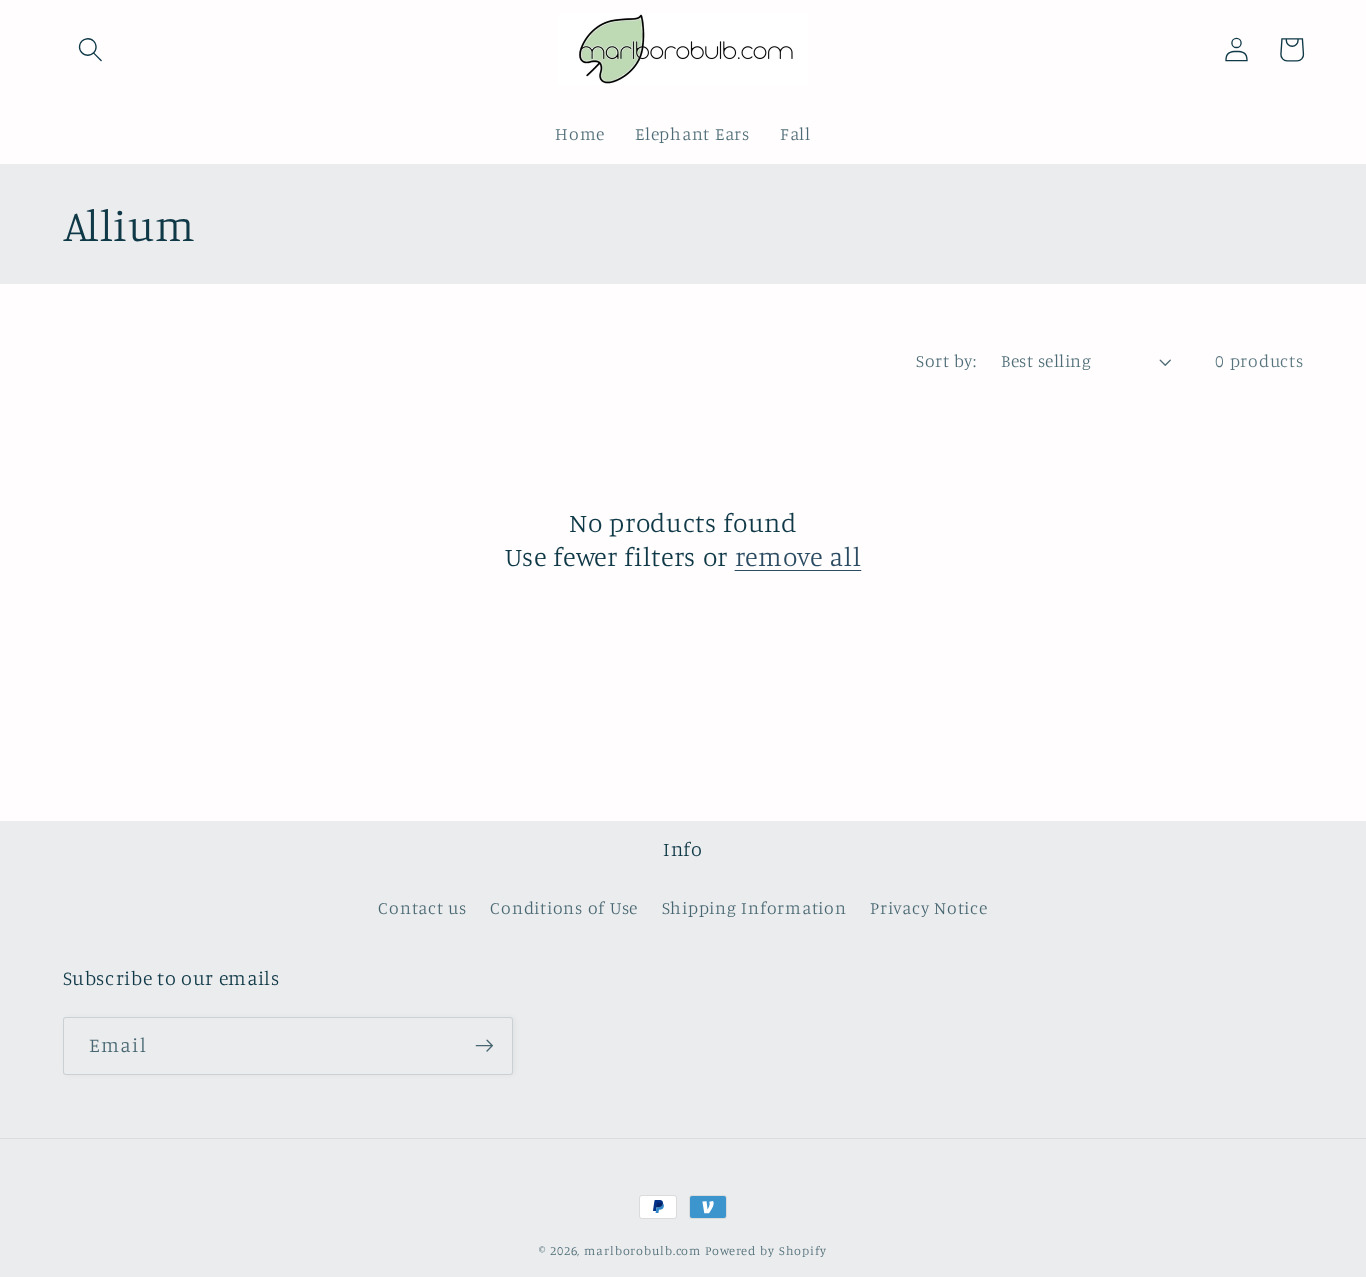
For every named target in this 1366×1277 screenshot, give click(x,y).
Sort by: (946, 360)
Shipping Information (754, 907)
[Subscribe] (484, 1046)
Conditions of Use (564, 907)
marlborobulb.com (642, 1250)
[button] (90, 49)
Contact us (422, 907)
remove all (798, 556)
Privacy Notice (929, 907)
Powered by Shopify (766, 1250)
